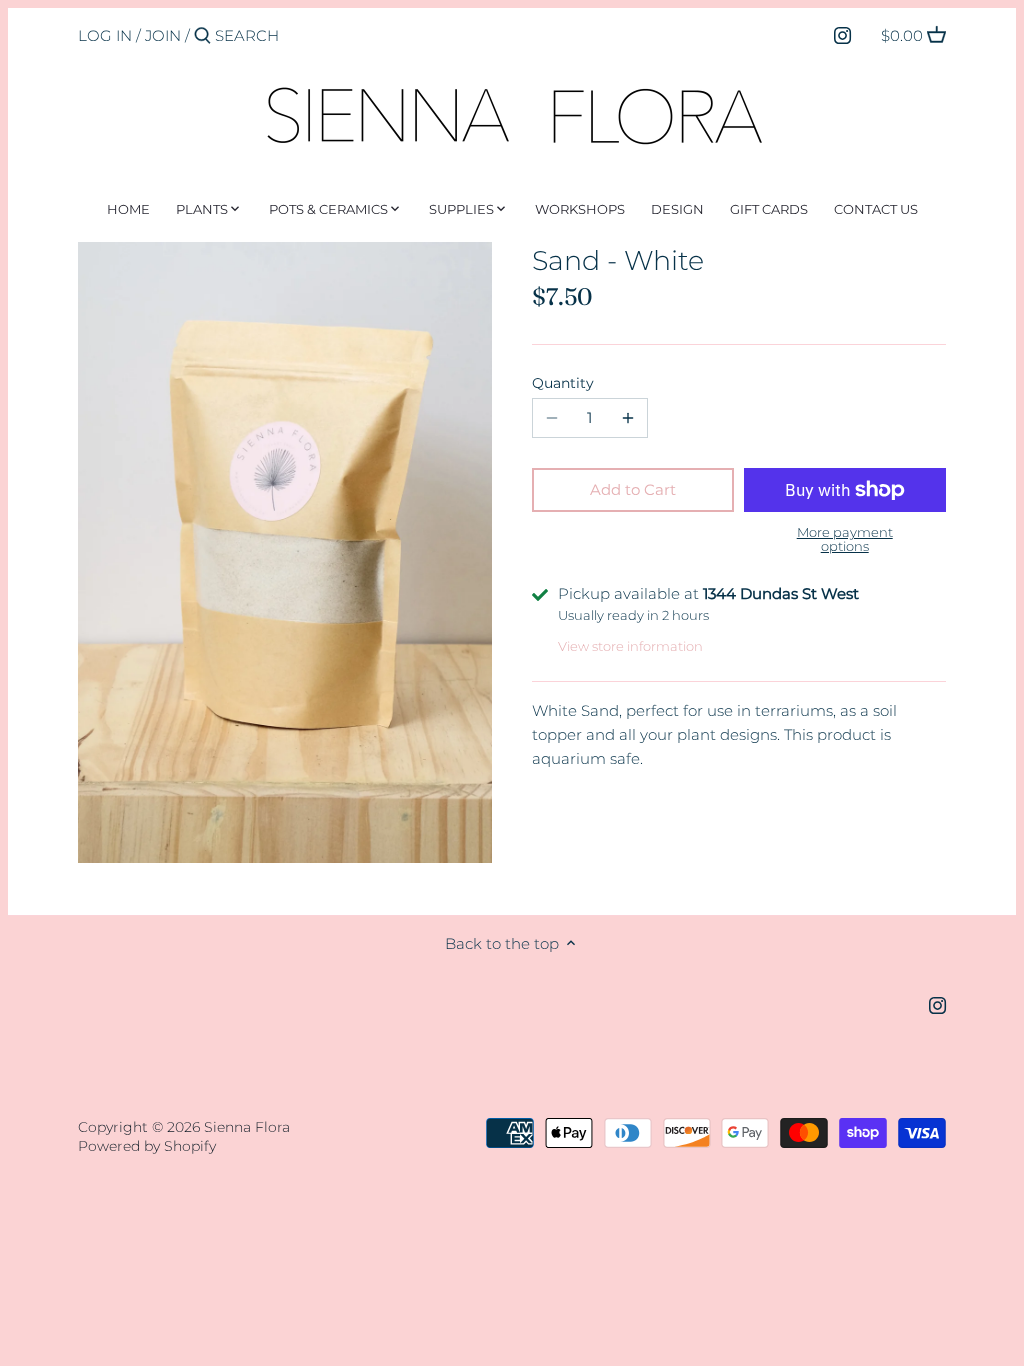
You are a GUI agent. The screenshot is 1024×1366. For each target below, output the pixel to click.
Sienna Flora (247, 1127)
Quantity (563, 383)
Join (163, 35)
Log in (105, 35)
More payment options (845, 539)
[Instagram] (842, 35)
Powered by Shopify (147, 1146)
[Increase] (628, 418)
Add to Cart (633, 489)
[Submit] (202, 36)
